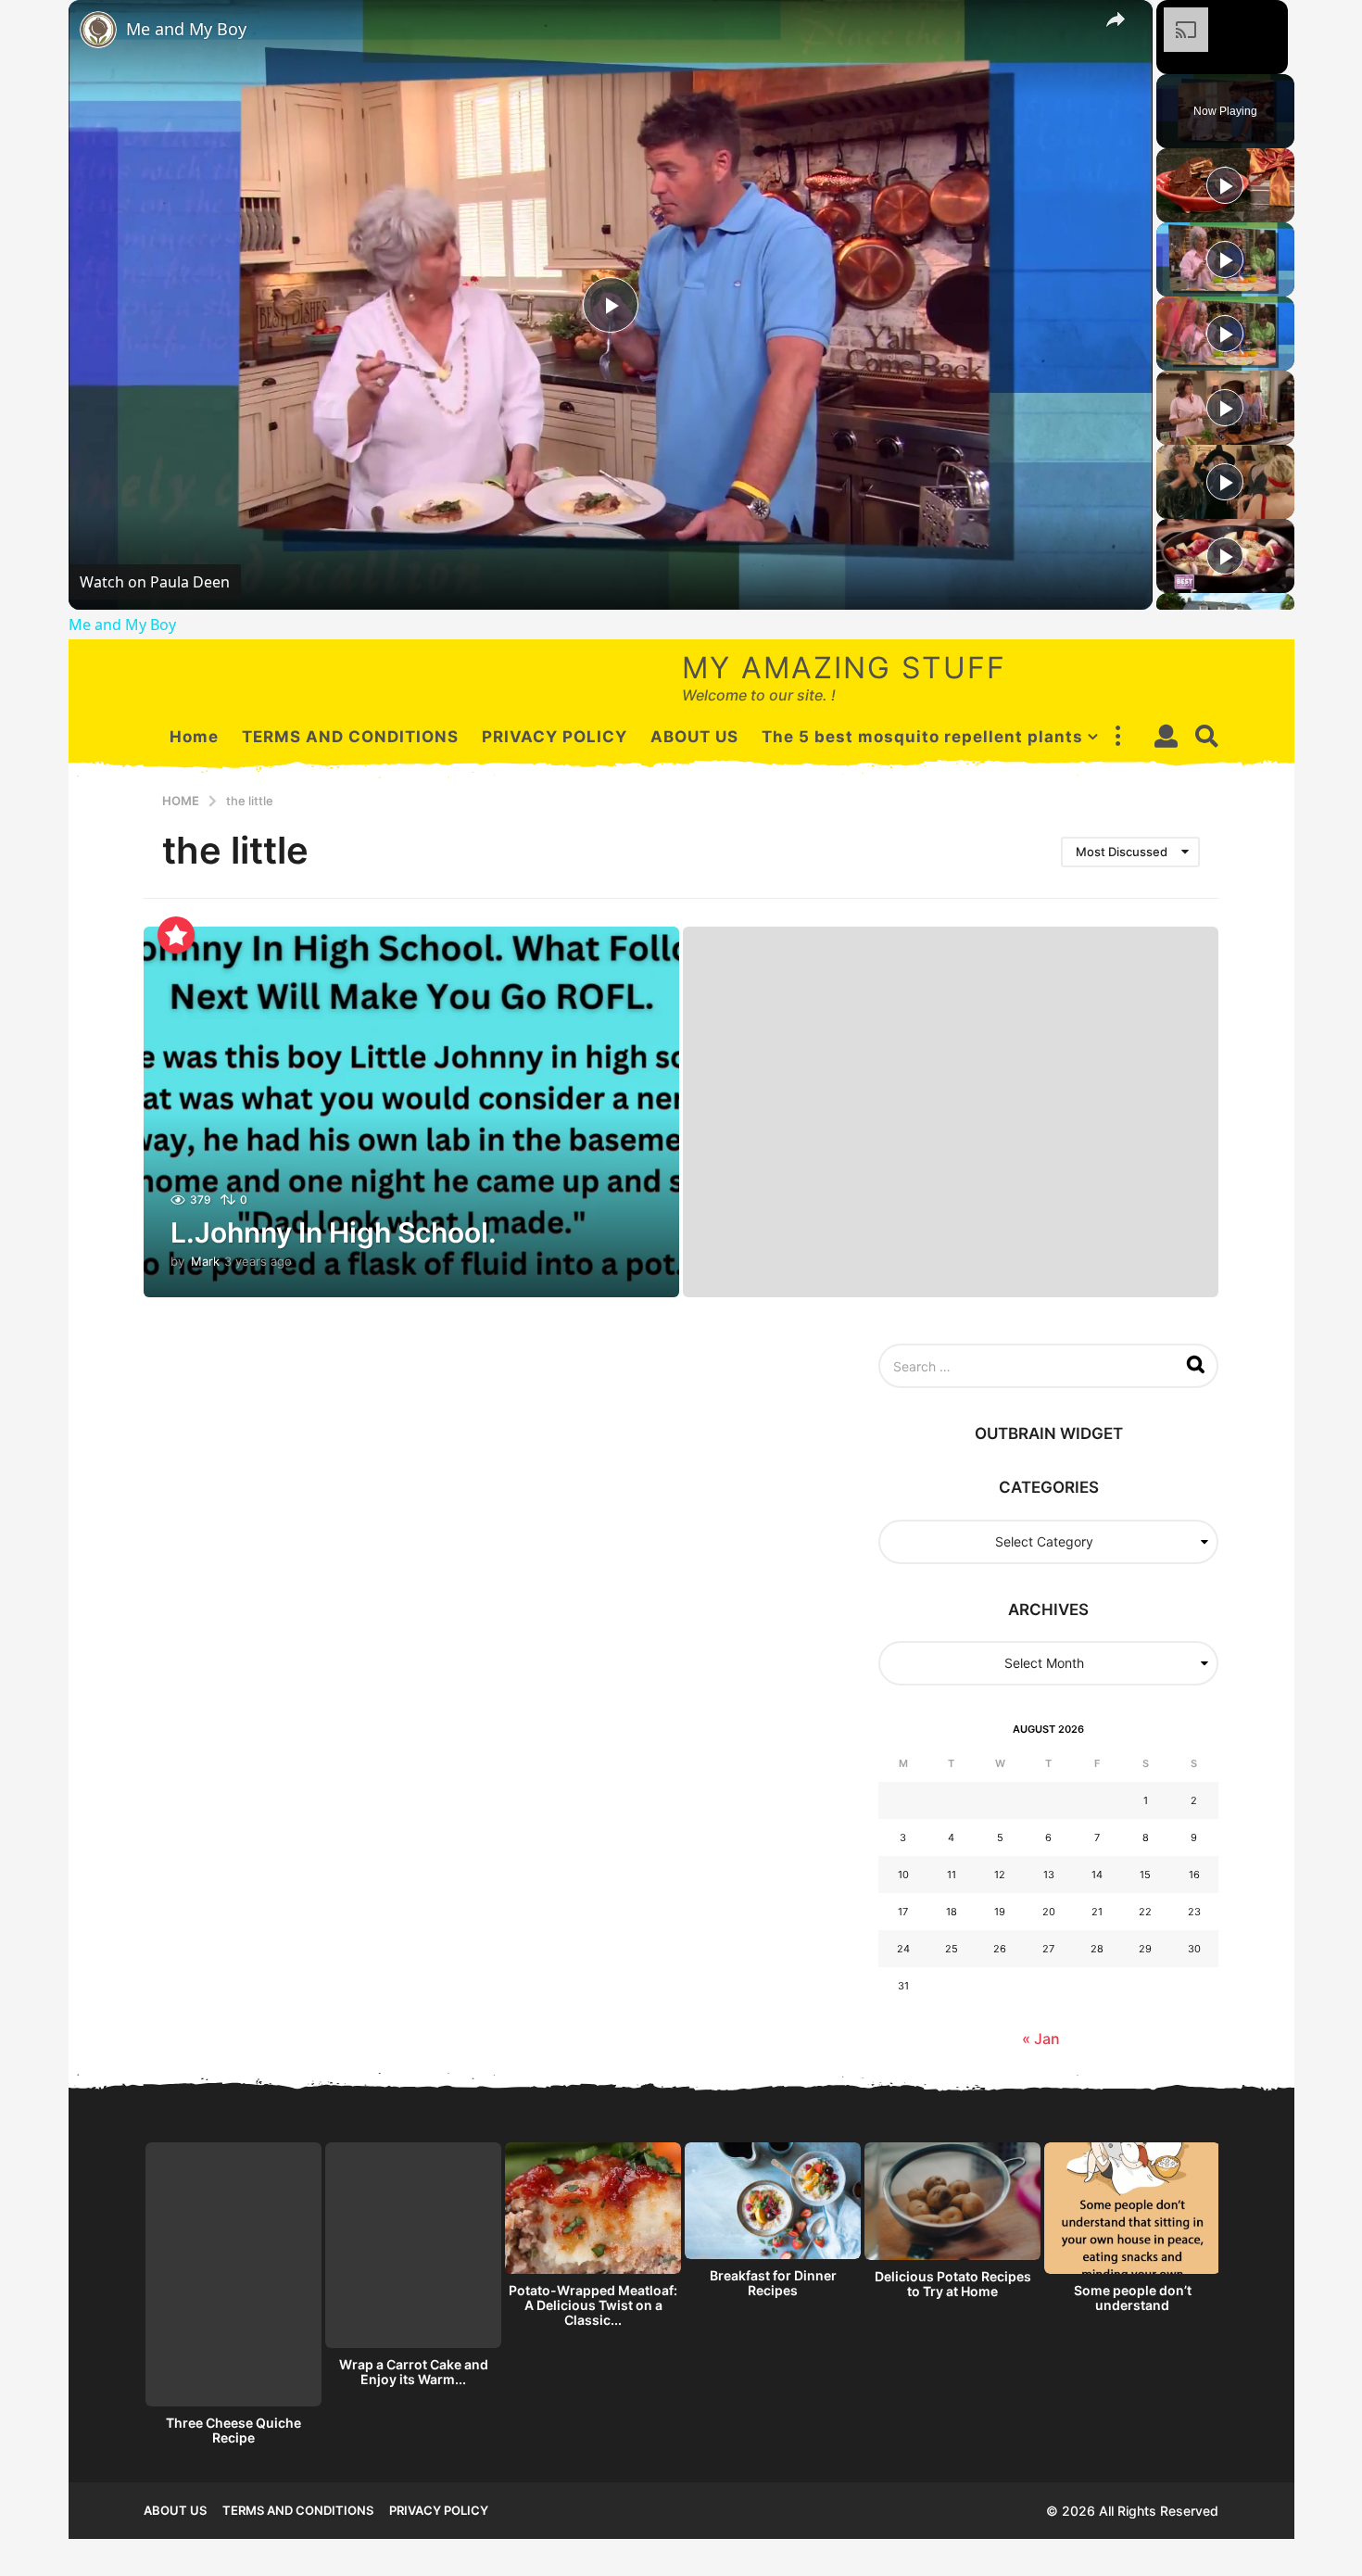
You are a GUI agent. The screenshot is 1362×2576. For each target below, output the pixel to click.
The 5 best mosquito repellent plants (922, 737)
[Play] (1225, 185)
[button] (1117, 737)
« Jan (1041, 2039)
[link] (98, 30)
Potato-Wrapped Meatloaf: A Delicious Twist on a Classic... (593, 2305)
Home (194, 737)
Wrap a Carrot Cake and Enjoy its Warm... (414, 2372)
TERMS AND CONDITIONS (350, 737)
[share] (1116, 19)
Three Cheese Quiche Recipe (233, 2430)
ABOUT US (694, 737)
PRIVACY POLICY (555, 737)
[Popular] (176, 935)
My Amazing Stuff (844, 668)
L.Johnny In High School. (334, 1232)
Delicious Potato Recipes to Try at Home (953, 2284)
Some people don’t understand (1133, 2298)
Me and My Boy (186, 29)
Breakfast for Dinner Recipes (773, 2283)
